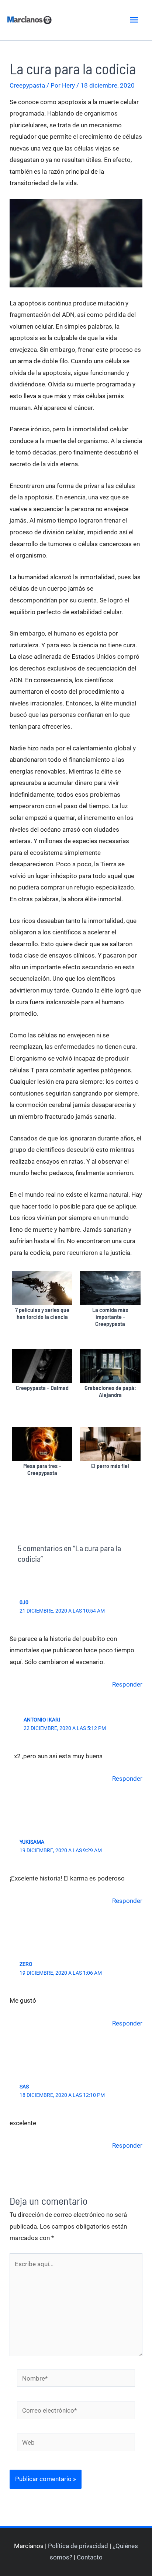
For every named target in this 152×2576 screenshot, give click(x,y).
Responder (127, 1684)
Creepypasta (27, 85)
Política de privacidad (78, 2546)
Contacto (90, 2557)
